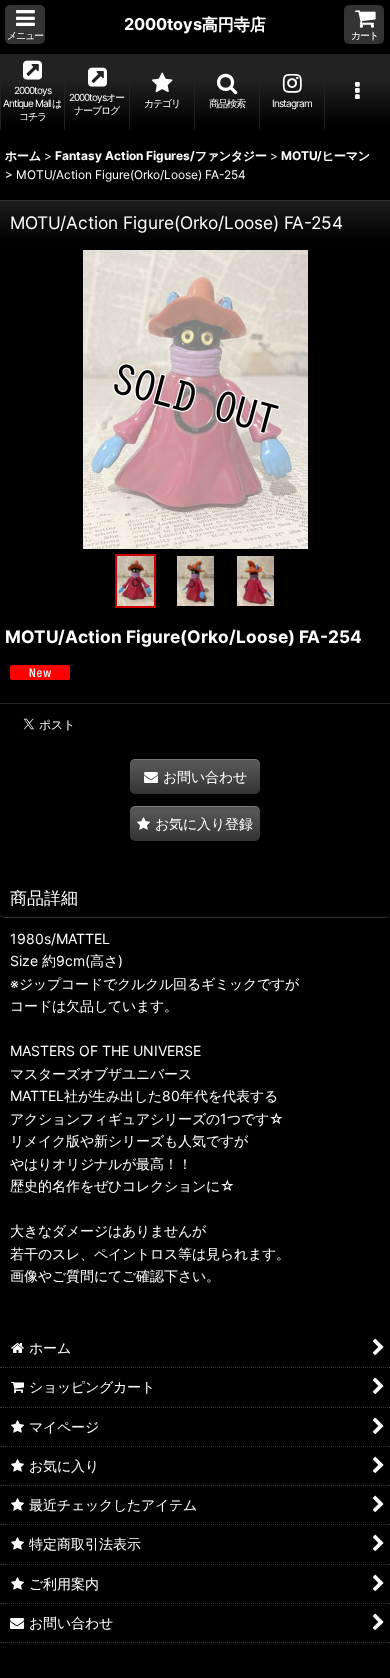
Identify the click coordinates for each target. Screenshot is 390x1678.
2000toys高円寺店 (195, 24)
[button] (25, 24)
